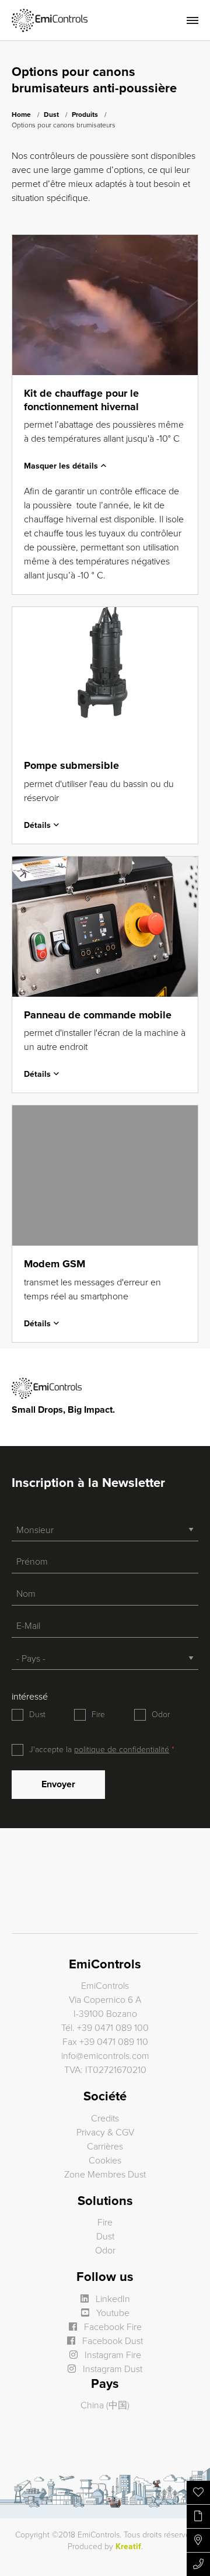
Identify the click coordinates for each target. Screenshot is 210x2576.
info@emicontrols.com (105, 2056)
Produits (85, 115)
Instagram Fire (112, 2355)
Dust (51, 115)
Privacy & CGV (105, 2133)
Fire (98, 1715)
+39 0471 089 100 (113, 2028)
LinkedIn (112, 2299)
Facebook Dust (111, 2341)
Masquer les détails (61, 466)
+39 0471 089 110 (114, 2042)
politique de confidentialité (122, 1750)
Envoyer (58, 1784)
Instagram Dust (111, 2369)
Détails (37, 825)
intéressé (30, 1697)
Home (21, 115)
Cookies (105, 2161)
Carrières (105, 2147)
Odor (161, 1715)
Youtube (112, 2313)
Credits (105, 2119)
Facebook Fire (112, 2327)
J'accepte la (99, 1750)
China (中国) (105, 2405)
